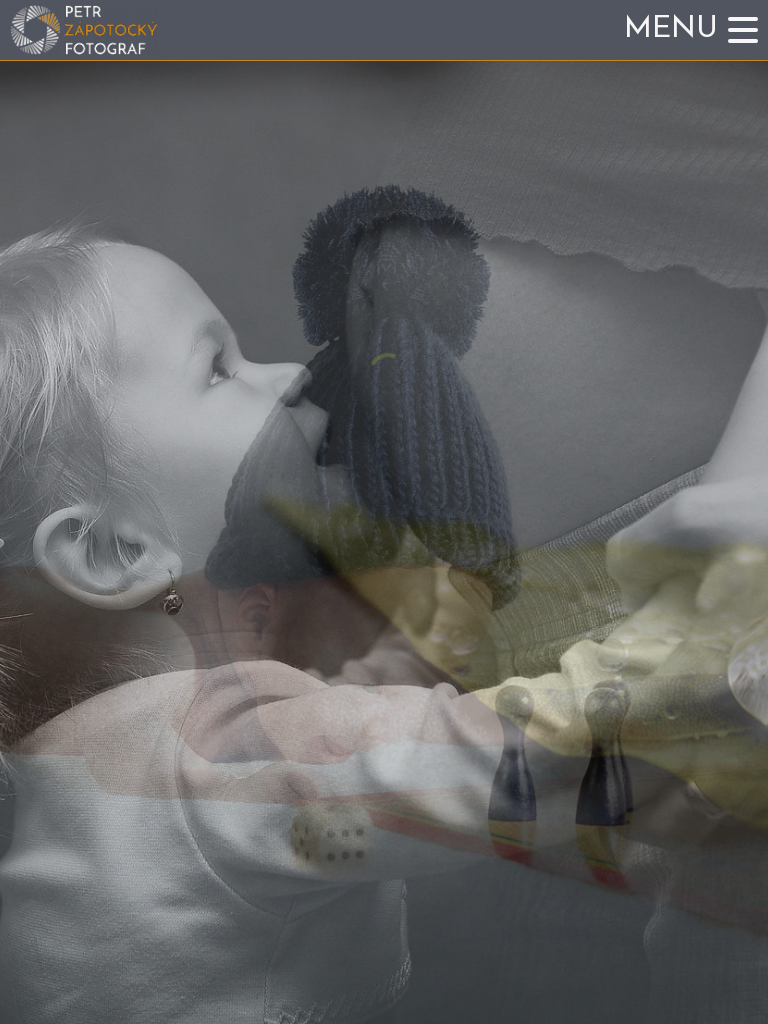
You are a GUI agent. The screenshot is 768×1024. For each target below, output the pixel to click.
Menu (671, 29)
